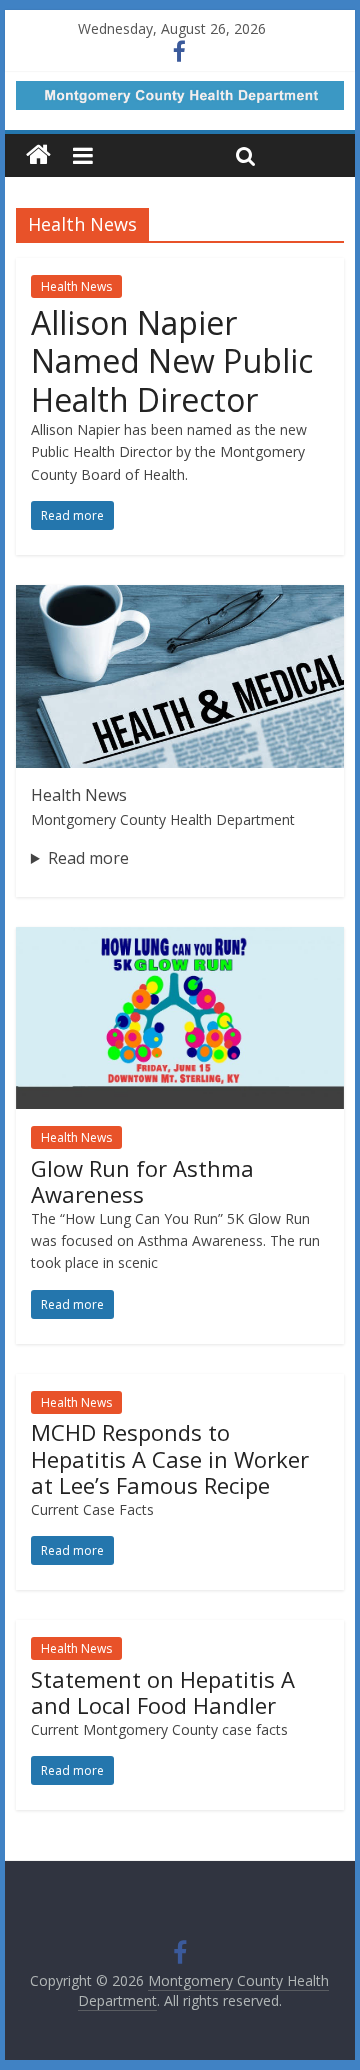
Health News (76, 286)
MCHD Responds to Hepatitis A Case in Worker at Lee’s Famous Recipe (170, 1458)
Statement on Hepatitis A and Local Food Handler (163, 1692)
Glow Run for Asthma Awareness (142, 1181)
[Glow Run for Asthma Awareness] (180, 939)
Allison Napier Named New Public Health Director (172, 361)
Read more (88, 858)
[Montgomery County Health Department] (38, 155)
